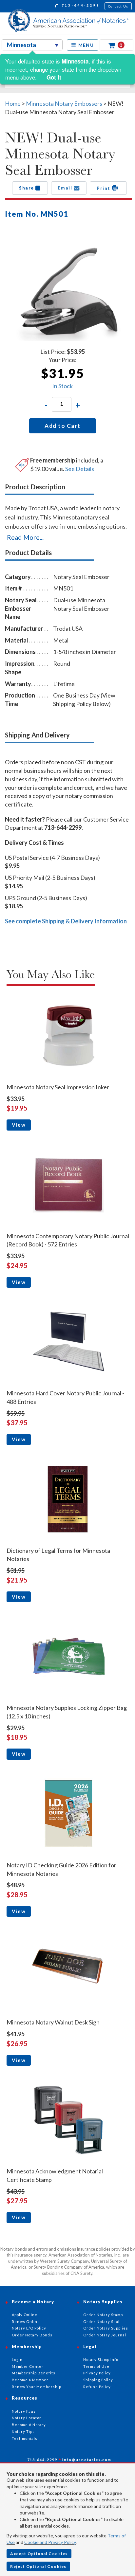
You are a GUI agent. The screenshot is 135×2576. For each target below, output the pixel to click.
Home (13, 103)
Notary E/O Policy (29, 2328)
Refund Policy (97, 2387)
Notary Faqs (24, 2411)
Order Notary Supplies (106, 2328)
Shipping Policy (98, 2380)
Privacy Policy (97, 2373)
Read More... (25, 537)
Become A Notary (29, 2425)
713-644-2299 (80, 5)
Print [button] (104, 188)
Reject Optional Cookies (38, 2566)
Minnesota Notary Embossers (64, 103)
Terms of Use (96, 2366)
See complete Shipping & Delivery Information (66, 921)
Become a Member (30, 2380)
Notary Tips (23, 2431)
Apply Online (25, 2315)
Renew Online (26, 2322)
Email (66, 188)
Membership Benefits (34, 2373)
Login (17, 2359)
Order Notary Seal (101, 2322)
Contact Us (118, 6)
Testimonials (25, 2438)
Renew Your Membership (37, 2387)
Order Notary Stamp (103, 2315)
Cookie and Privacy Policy (50, 2542)
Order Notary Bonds (32, 2335)
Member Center (28, 2366)
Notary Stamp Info (101, 2359)
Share (27, 188)
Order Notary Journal (105, 2335)
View (19, 1125)
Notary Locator (27, 2418)
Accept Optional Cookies (39, 2554)
